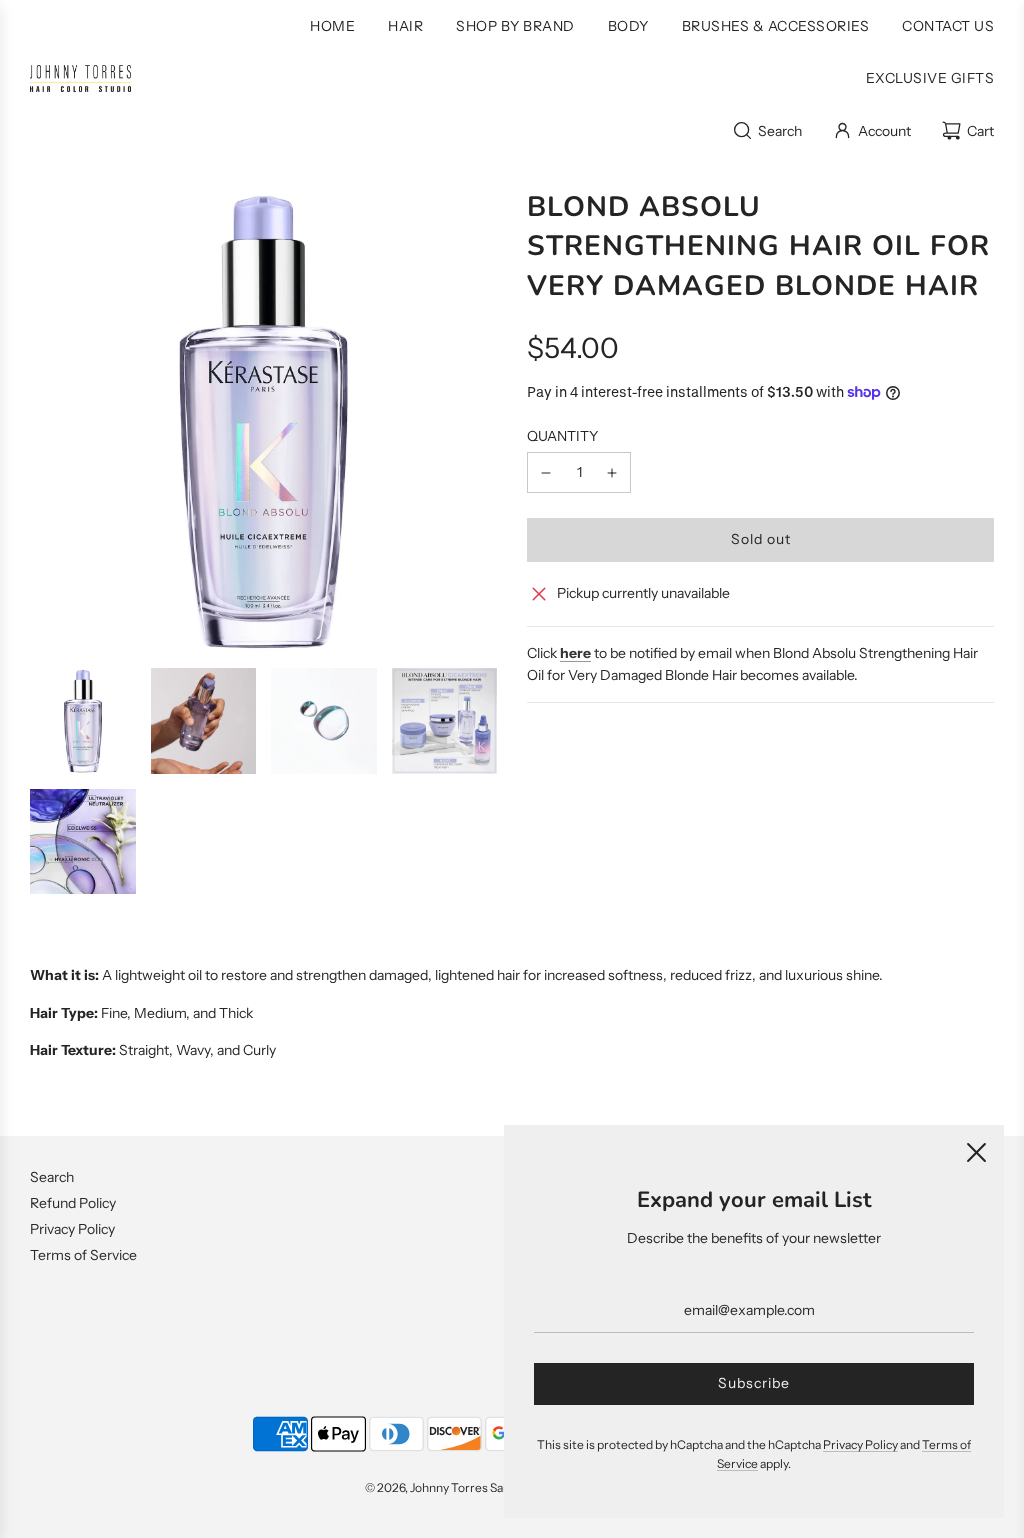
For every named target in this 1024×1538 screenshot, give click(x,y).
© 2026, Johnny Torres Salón (442, 1487)
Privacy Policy (72, 1229)
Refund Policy (73, 1203)
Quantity (562, 436)
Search (52, 1177)
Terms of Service (83, 1255)
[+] (612, 472)
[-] (546, 472)
